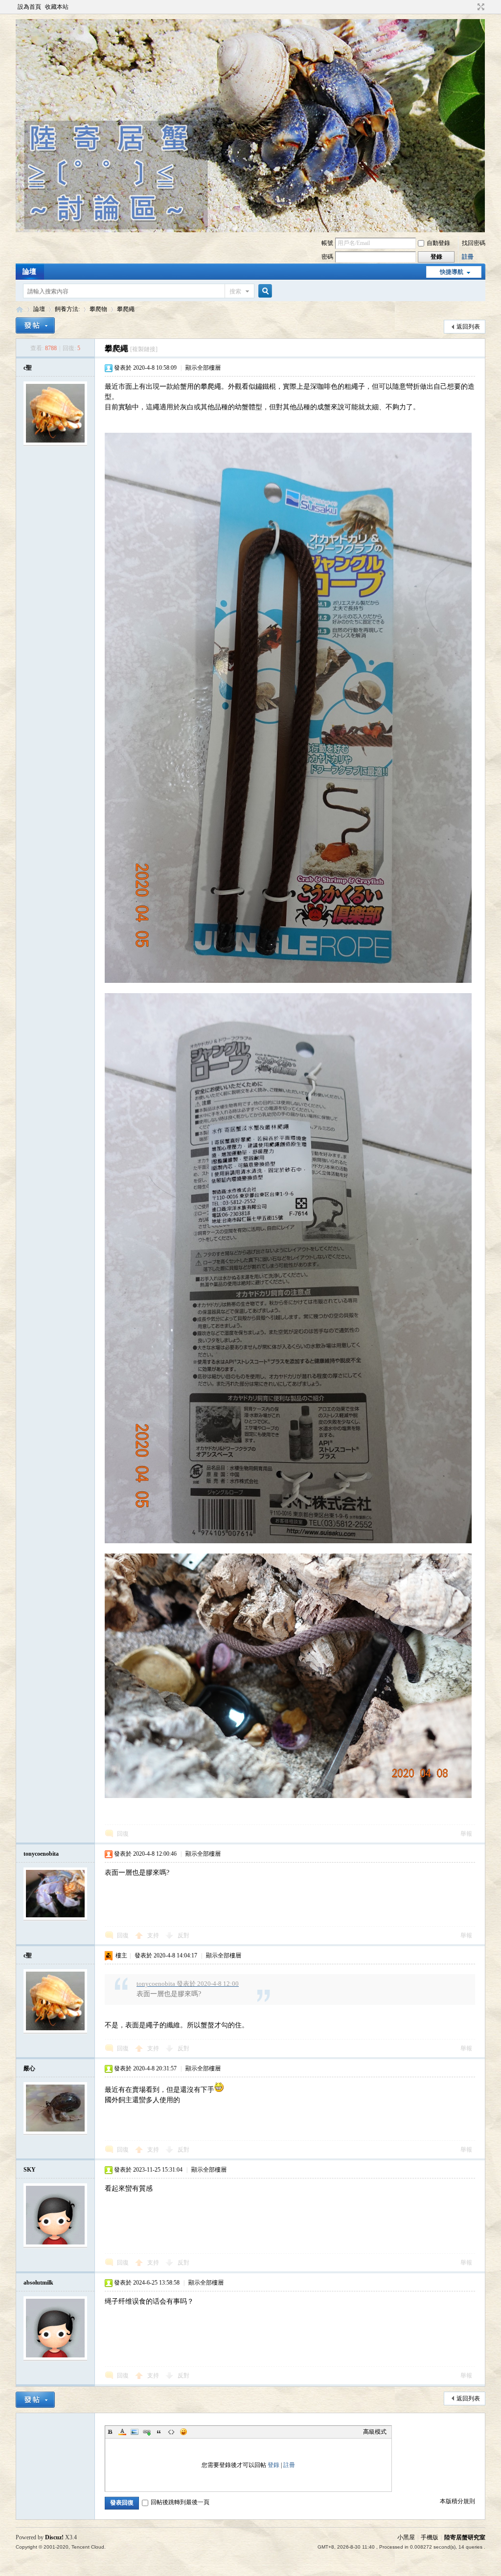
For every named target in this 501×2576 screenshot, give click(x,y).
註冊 (468, 257)
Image (135, 2432)
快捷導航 (452, 272)
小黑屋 (406, 2537)
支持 (154, 1935)
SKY (30, 2170)
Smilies (183, 2432)
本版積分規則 (457, 2501)
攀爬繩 (126, 309)
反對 (183, 1935)
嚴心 (29, 2068)
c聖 (28, 368)
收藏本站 (57, 7)
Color (122, 2432)
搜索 (235, 291)
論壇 (29, 272)
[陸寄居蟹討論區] (250, 230)
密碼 (327, 257)
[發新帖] (35, 325)
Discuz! (54, 2537)
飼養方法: (67, 309)
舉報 (466, 1834)
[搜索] (264, 291)
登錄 (273, 2465)
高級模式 (375, 2432)
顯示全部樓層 (203, 368)
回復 (123, 1834)
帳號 (327, 243)
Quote (159, 2432)
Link (147, 2432)
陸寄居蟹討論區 (20, 309)
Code (171, 2432)
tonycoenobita (41, 1854)
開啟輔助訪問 (472, 7)
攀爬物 (98, 309)
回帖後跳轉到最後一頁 (180, 2502)
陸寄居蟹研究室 (465, 2537)
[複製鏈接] (144, 349)
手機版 (430, 2537)
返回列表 (468, 327)
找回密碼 (474, 243)
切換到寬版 (480, 7)
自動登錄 (438, 243)
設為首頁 (29, 7)
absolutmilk (38, 2283)
